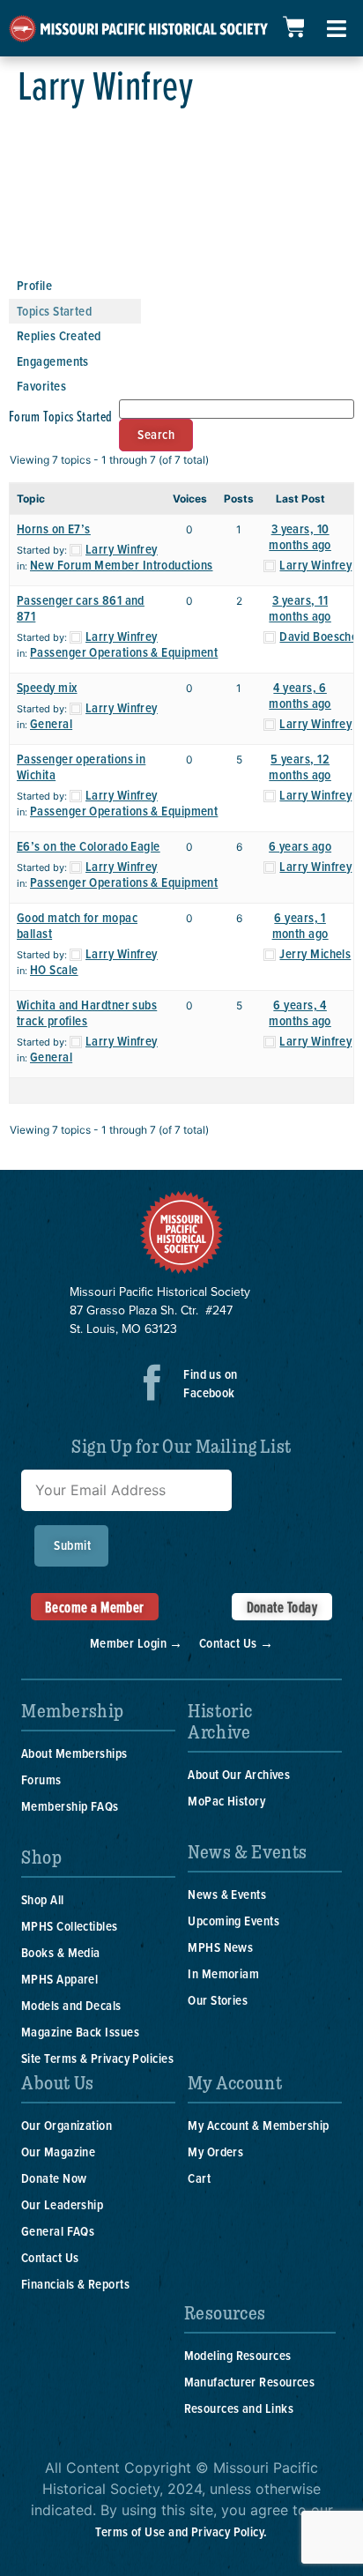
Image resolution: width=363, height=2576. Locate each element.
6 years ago (300, 846)
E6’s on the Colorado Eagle (89, 846)
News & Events (227, 1894)
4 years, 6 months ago (300, 695)
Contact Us (50, 2257)
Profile (34, 285)
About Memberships (74, 1753)
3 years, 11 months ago (300, 608)
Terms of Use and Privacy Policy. (181, 2531)
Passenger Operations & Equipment (124, 652)
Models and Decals (71, 2005)
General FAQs (58, 2231)
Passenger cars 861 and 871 (81, 608)
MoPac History (226, 1801)
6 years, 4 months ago (300, 1013)
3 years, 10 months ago (300, 536)
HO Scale (54, 969)
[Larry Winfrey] (75, 264)
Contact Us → (236, 1643)
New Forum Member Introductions (122, 565)
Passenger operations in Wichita (81, 767)
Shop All (43, 1899)
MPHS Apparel (59, 1979)
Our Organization (67, 2125)
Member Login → (137, 1643)
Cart (199, 2178)
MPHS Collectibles (70, 1926)
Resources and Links (239, 2408)
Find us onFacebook (211, 1383)
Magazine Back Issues (80, 2032)
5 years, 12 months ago (300, 767)
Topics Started (54, 311)
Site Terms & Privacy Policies (97, 2058)
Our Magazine (58, 2152)
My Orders (215, 2152)
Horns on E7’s (54, 529)
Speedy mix (47, 687)
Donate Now (54, 2178)
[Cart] (293, 27)
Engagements (53, 361)
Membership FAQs (70, 1806)
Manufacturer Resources (250, 2382)
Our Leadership (62, 2204)
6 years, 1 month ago (300, 925)
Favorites (41, 386)
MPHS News (220, 1947)
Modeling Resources (238, 2355)
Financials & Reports (75, 2284)
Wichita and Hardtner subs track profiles (87, 1013)
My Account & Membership (258, 2125)
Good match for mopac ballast (77, 925)
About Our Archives (239, 1774)
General (51, 723)
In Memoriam (223, 1973)
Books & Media (61, 1952)
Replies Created (59, 335)
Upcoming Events (233, 1921)
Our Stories (218, 2000)
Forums (41, 1779)
